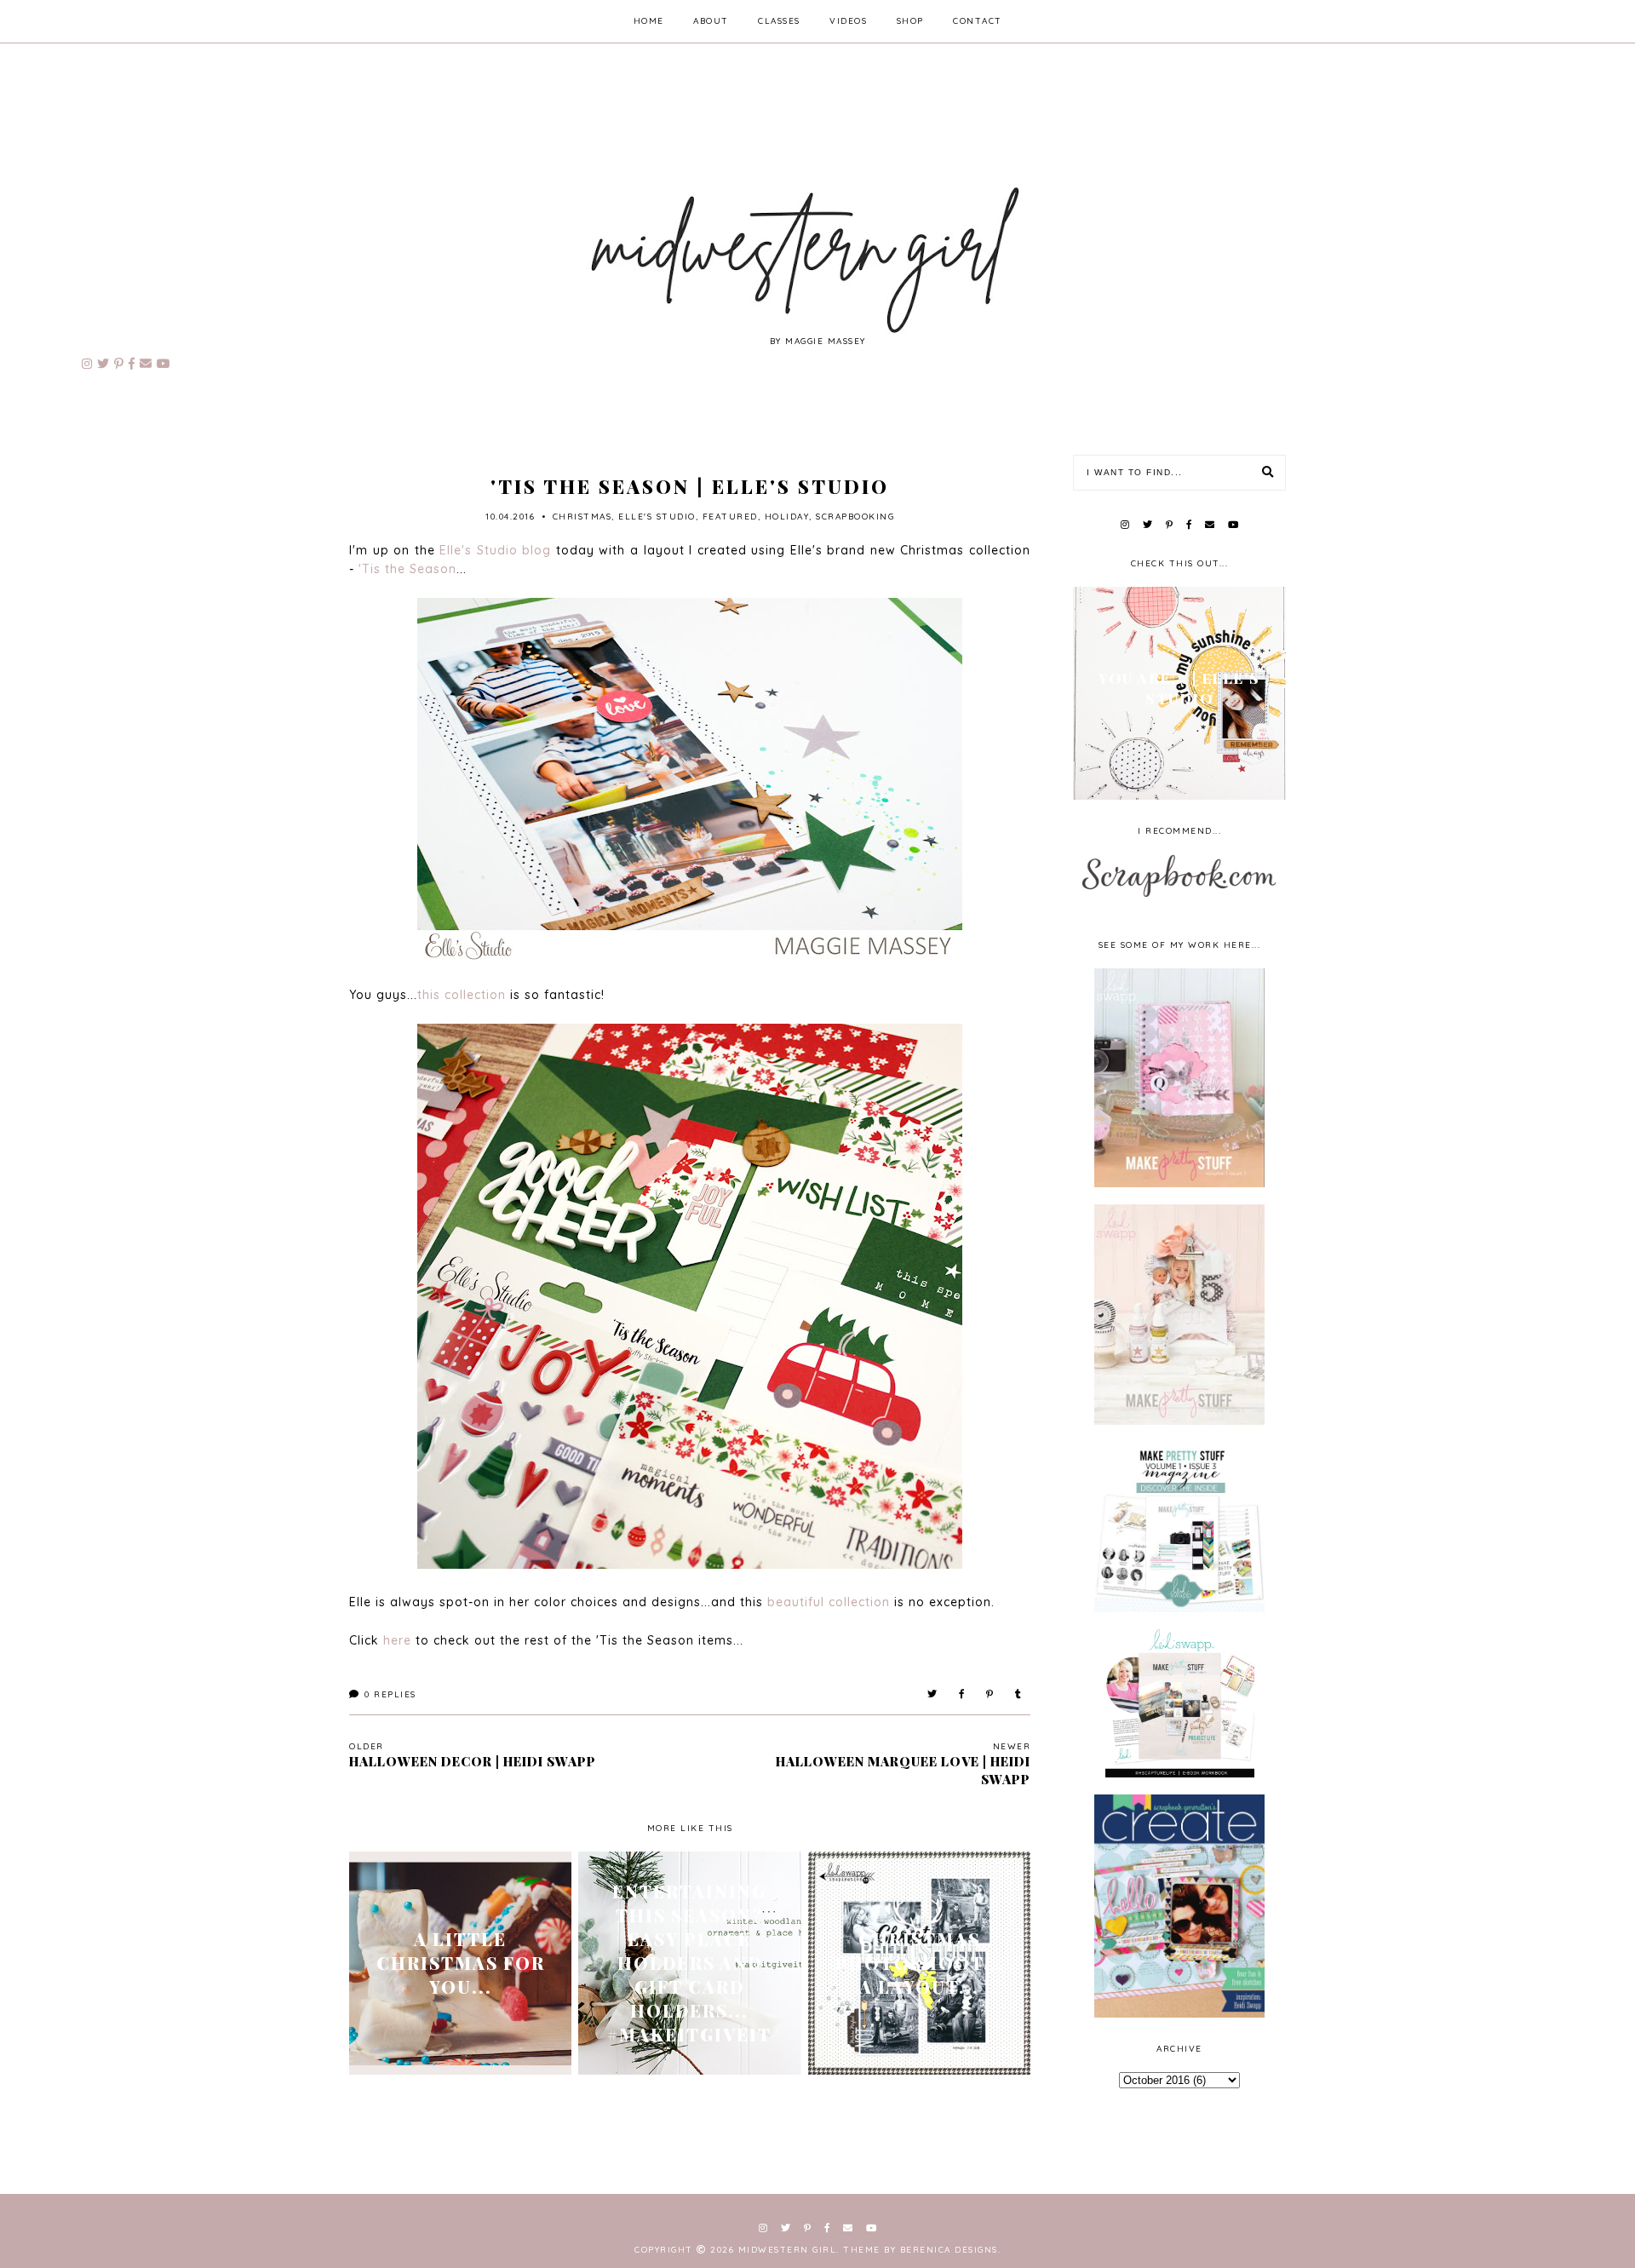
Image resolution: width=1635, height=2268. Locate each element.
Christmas (582, 517)
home (649, 21)
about (711, 21)
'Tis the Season (407, 569)
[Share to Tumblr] (1019, 1694)
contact (978, 21)
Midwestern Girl (788, 2250)
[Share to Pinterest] (990, 1694)
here (397, 1640)
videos (848, 21)
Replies (390, 1694)
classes (779, 21)
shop (910, 21)
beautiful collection (829, 1602)
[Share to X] (933, 1694)
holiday (787, 517)
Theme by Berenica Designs (921, 2250)
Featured (730, 517)
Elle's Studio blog (495, 550)
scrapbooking (855, 517)
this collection (462, 995)
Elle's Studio (657, 517)
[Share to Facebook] (962, 1694)
